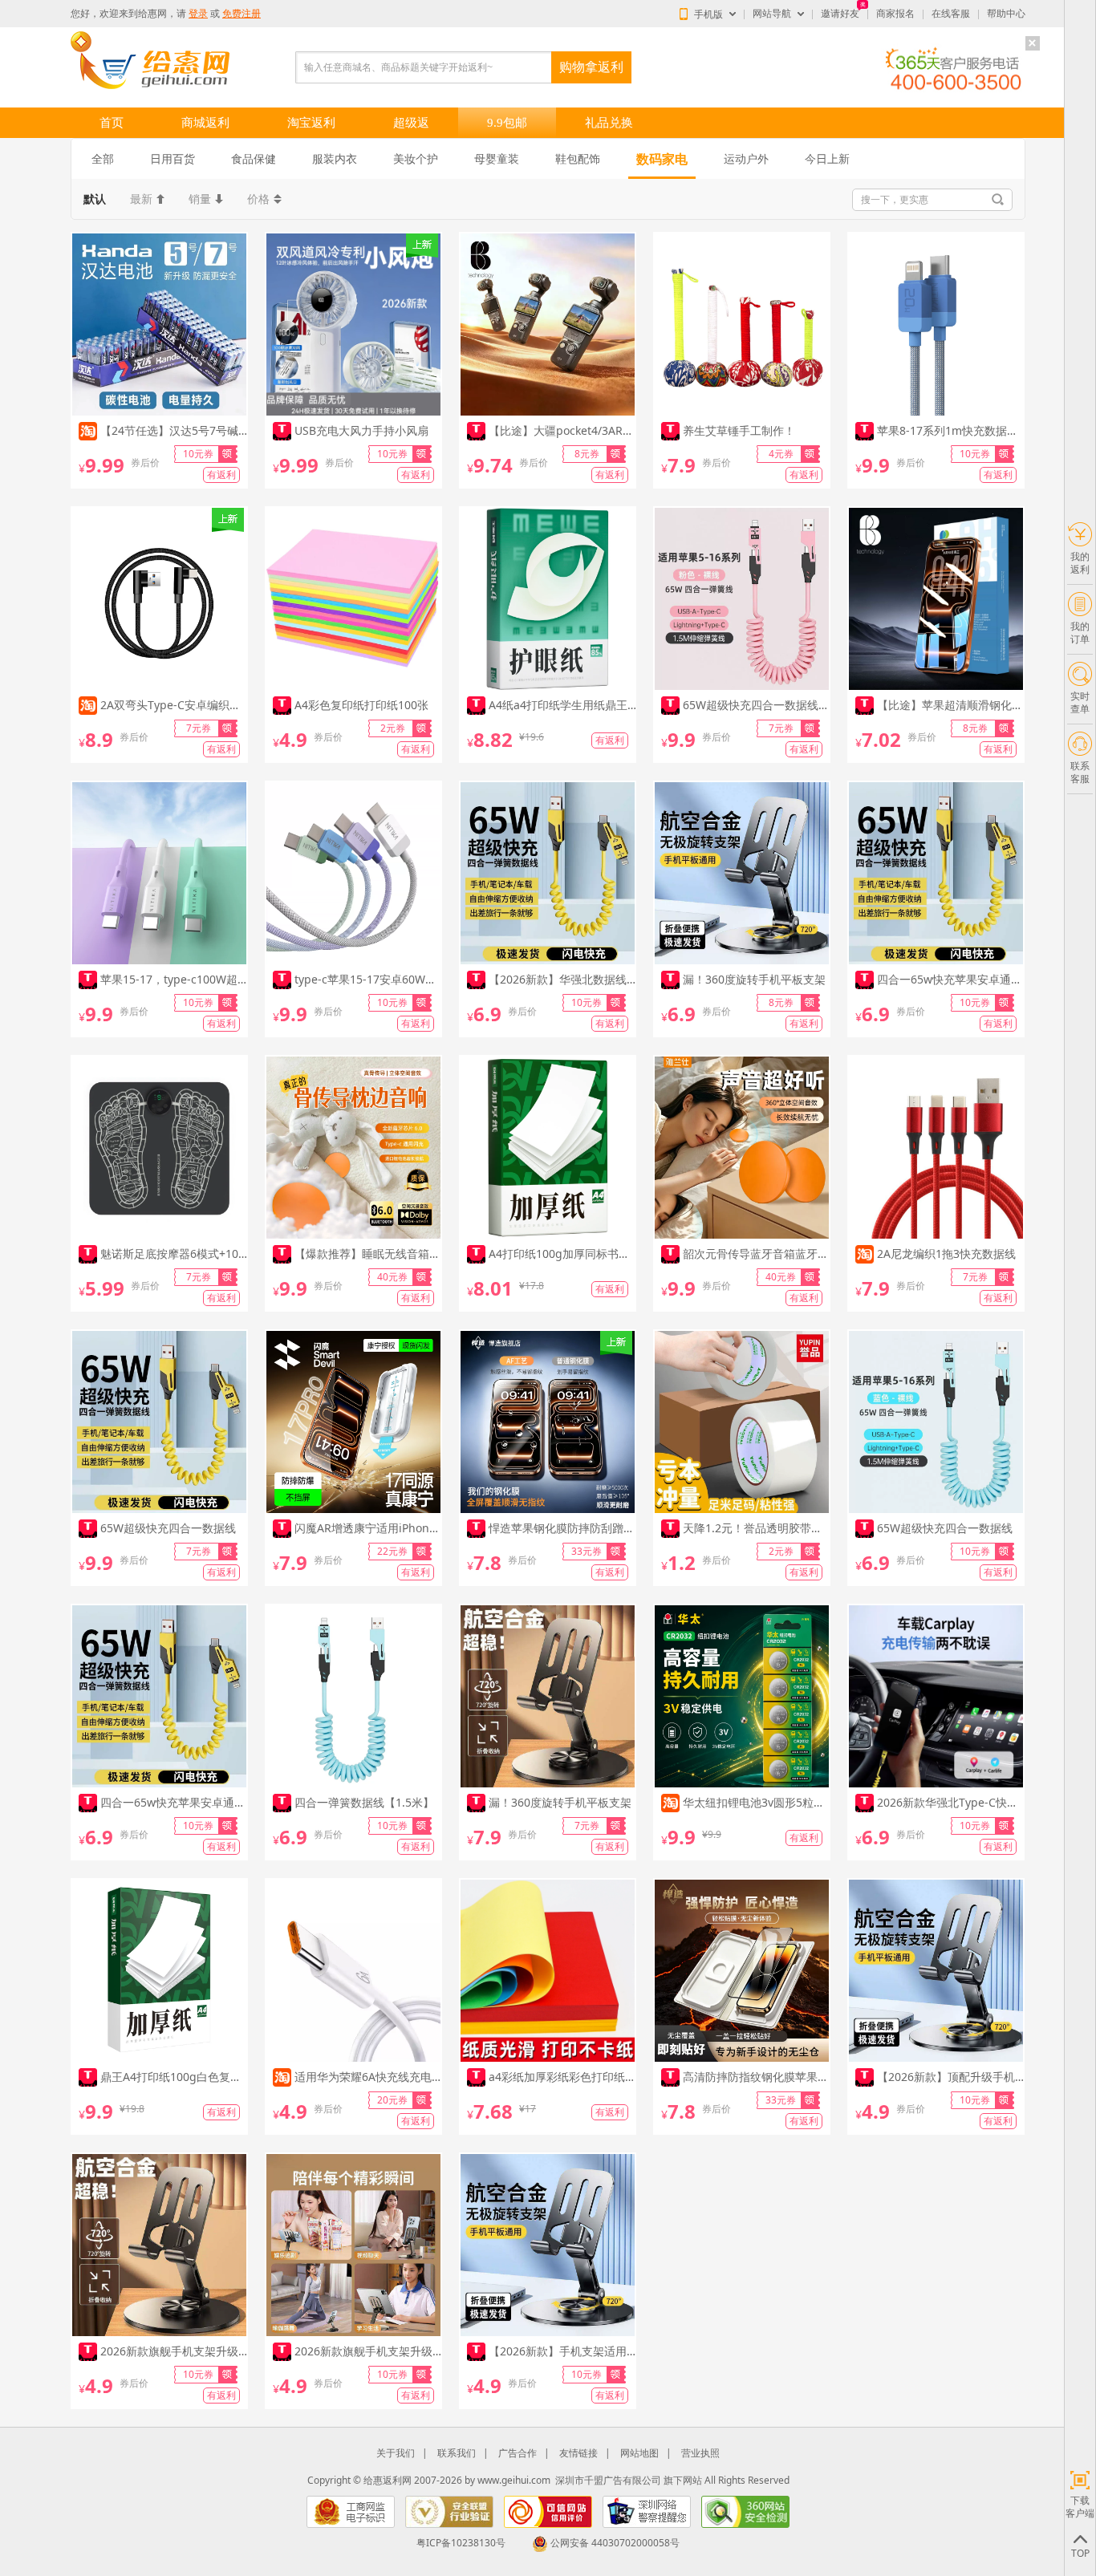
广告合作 (518, 2453)
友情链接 (578, 2453)
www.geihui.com (514, 2480)
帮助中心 (1006, 14)
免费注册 (242, 14)
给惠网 (152, 14)
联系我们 (457, 2453)
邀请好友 (840, 14)
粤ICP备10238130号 (461, 2543)
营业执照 (700, 2453)
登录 (198, 14)
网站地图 (639, 2453)
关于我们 (396, 2453)
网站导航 (772, 14)
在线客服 (951, 14)
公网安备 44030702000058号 (615, 2543)
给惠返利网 (388, 2480)
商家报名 (895, 14)
